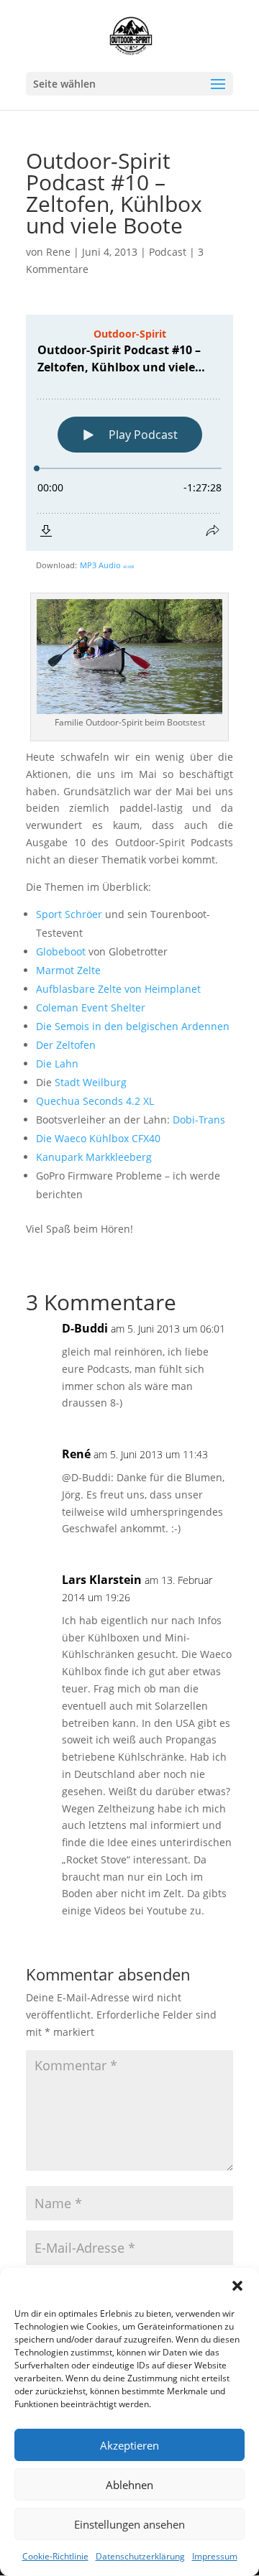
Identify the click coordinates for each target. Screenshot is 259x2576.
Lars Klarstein (102, 1580)
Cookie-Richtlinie (55, 2556)
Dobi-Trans (199, 1120)
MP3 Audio (107, 565)
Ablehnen (129, 2485)
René (76, 1454)
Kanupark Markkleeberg (94, 1157)
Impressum (215, 2556)
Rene (58, 252)
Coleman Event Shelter (91, 1007)
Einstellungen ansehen (129, 2524)
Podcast (168, 252)
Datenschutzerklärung (140, 2556)
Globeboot (61, 951)
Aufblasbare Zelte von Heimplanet (118, 989)
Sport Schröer (69, 914)
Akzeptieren (129, 2445)
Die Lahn (57, 1064)
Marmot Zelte (68, 970)
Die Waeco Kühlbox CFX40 (98, 1138)
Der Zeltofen (66, 1045)
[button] (237, 2286)
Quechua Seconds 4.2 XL (95, 1101)
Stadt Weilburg (91, 1082)
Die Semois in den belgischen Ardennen (133, 1026)
